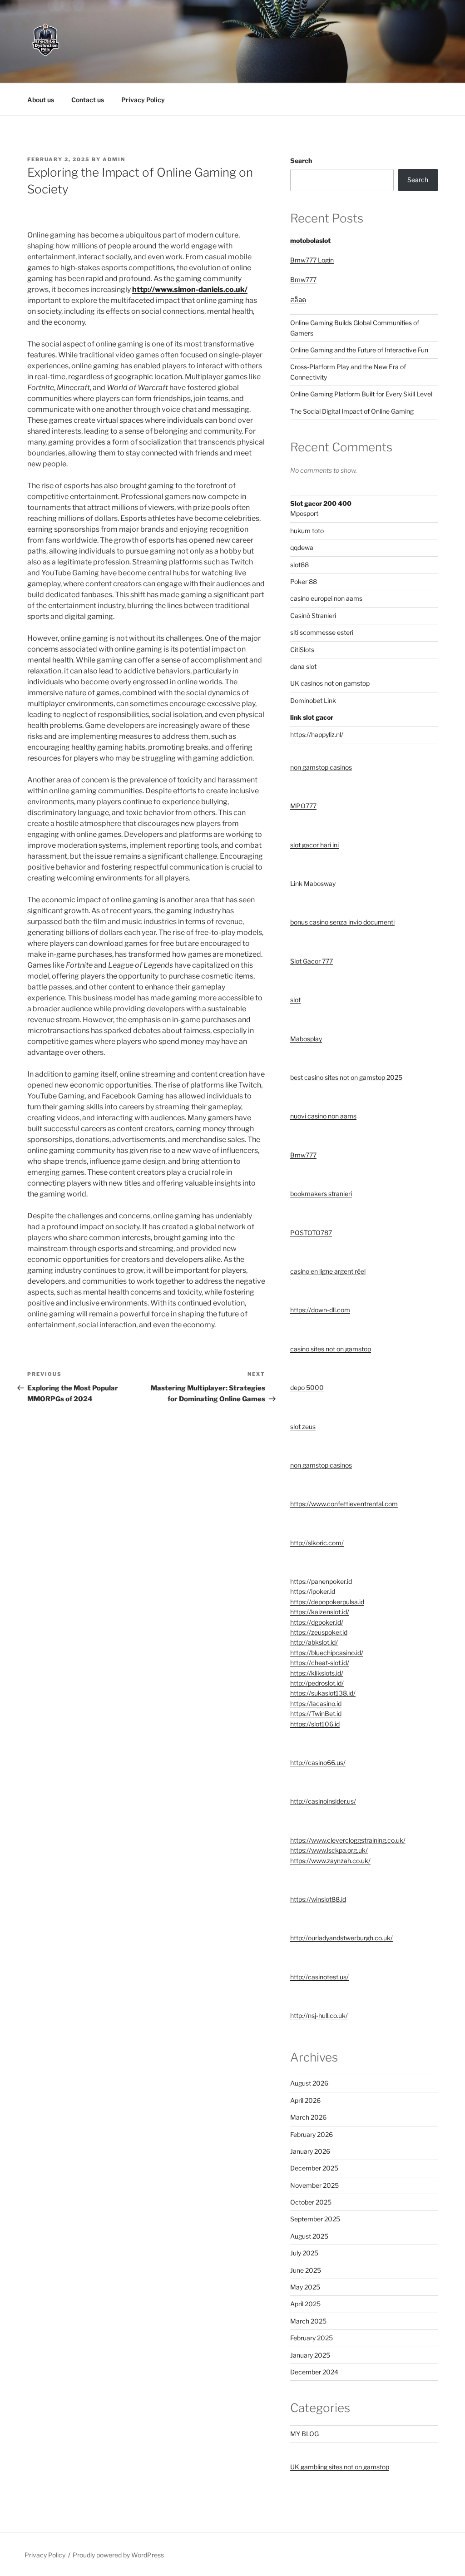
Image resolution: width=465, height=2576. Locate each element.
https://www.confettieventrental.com (344, 1504)
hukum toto (307, 531)
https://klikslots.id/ (317, 1673)
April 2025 (305, 2304)
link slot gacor (312, 717)
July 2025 (304, 2253)
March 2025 (308, 2321)
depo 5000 (307, 1387)
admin (114, 159)
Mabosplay (306, 1039)
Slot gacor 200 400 (321, 503)
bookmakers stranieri (321, 1194)
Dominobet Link (313, 700)
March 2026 (308, 2117)
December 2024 (314, 2372)
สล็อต (298, 299)
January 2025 (310, 2355)
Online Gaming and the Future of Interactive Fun (359, 350)
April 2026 (305, 2100)
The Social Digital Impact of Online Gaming (352, 411)
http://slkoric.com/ (317, 1543)
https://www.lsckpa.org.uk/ (329, 1850)
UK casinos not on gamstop (330, 683)
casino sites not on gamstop (331, 1349)
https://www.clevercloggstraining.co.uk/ (348, 1840)
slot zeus (303, 1426)
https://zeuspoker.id (319, 1632)
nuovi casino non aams (323, 1116)
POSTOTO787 (311, 1233)
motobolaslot (310, 240)
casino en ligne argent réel (328, 1271)
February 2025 (312, 2338)
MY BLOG (304, 2434)
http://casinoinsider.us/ (323, 1801)
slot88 (299, 565)
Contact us (88, 100)
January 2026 (310, 2151)
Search (301, 161)
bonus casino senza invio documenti (342, 922)
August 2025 (309, 2236)
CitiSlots (302, 650)
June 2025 (306, 2270)
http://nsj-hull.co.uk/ (319, 2015)
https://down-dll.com (320, 1310)
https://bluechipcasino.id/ (327, 1653)
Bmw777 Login (312, 260)
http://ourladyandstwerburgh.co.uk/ (341, 1938)
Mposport (304, 513)
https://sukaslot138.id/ (323, 1693)
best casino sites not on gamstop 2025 (346, 1077)
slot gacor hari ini (314, 845)
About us (41, 100)
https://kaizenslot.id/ (320, 1612)
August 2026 (309, 2083)
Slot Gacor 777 (312, 961)
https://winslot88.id (318, 1899)
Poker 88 (304, 581)
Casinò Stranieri (313, 616)
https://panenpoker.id (321, 1581)
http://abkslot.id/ (314, 1642)
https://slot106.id (315, 1724)
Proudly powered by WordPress (118, 2555)
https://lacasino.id (316, 1703)
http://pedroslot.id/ (317, 1683)
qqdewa (302, 547)
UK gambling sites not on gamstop (340, 2467)
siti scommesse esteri (322, 632)
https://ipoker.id (313, 1591)
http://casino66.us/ (318, 1763)
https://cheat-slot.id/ (320, 1663)
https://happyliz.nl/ (317, 734)
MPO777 (303, 806)
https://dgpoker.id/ (317, 1622)
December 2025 (314, 2168)
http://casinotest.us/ (319, 1977)
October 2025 (311, 2202)
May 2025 (305, 2287)
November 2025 (314, 2185)
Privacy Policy (143, 100)
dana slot (303, 666)
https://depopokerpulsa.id (327, 1602)
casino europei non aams (326, 598)
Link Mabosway (313, 883)
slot (295, 1000)
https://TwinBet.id (316, 1713)
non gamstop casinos (321, 767)
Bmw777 (303, 279)
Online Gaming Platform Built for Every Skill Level (361, 394)
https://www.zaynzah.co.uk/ (330, 1861)
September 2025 (315, 2219)
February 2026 (312, 2134)
